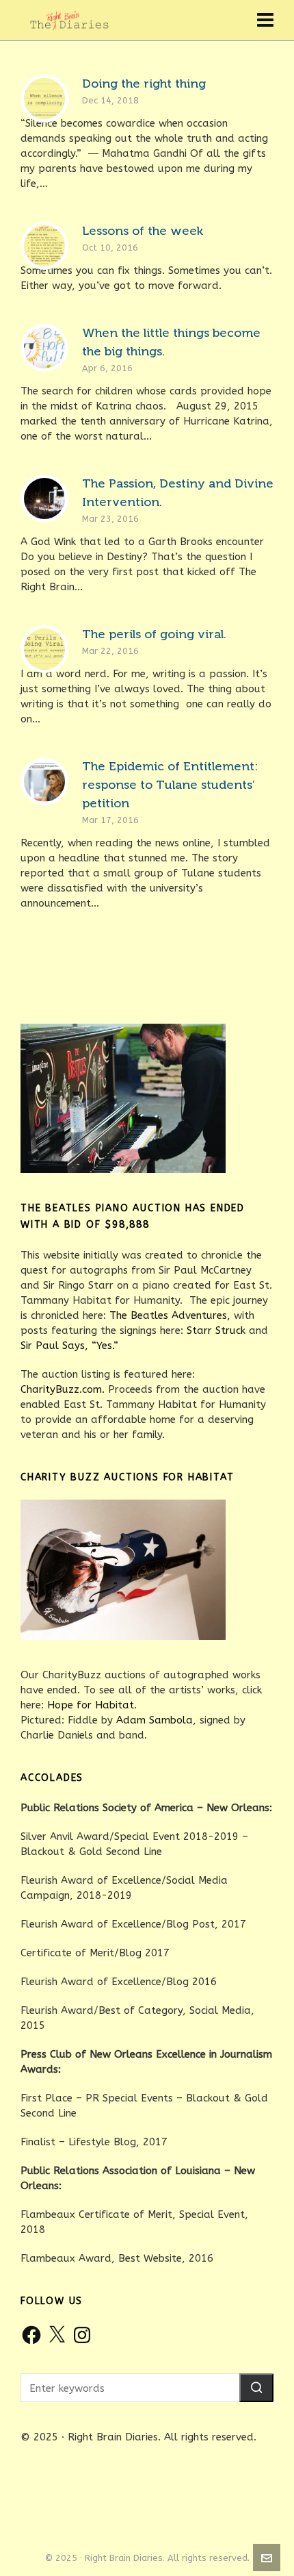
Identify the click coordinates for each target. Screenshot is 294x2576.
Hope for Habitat (91, 1705)
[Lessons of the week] (44, 246)
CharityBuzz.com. (63, 1389)
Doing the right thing (144, 84)
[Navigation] (265, 21)
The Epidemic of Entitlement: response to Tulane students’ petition (170, 785)
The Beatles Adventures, (170, 1315)
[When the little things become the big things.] (44, 348)
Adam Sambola (155, 1720)
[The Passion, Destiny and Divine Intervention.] (44, 498)
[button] (256, 2388)
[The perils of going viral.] (44, 649)
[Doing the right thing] (44, 99)
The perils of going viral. (154, 634)
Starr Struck (216, 1330)
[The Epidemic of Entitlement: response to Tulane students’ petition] (44, 781)
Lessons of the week (143, 231)
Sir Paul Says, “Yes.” (69, 1346)
